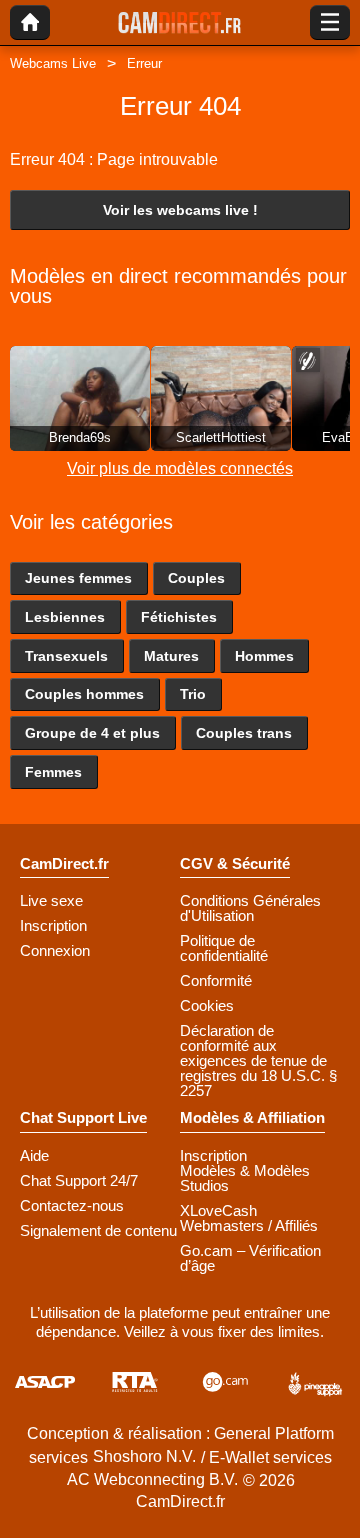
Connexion (55, 950)
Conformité (216, 980)
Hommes (264, 656)
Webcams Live (53, 63)
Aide (34, 1155)
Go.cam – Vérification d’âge (250, 1258)
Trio (193, 694)
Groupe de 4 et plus (92, 733)
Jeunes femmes (78, 578)
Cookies (207, 1005)
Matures (171, 656)
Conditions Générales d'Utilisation (250, 908)
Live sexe (51, 900)
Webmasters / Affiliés (249, 1225)
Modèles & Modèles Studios (245, 1178)
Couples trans (244, 733)
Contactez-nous (72, 1205)
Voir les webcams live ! (180, 210)
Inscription (53, 925)
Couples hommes (84, 694)
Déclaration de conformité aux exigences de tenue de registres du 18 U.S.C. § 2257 (258, 1060)
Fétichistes (179, 617)
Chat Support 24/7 (79, 1180)
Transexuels (66, 656)
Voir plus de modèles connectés (180, 468)
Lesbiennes (65, 617)
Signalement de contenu (98, 1230)
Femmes (53, 772)
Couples (196, 578)
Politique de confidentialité (224, 948)
